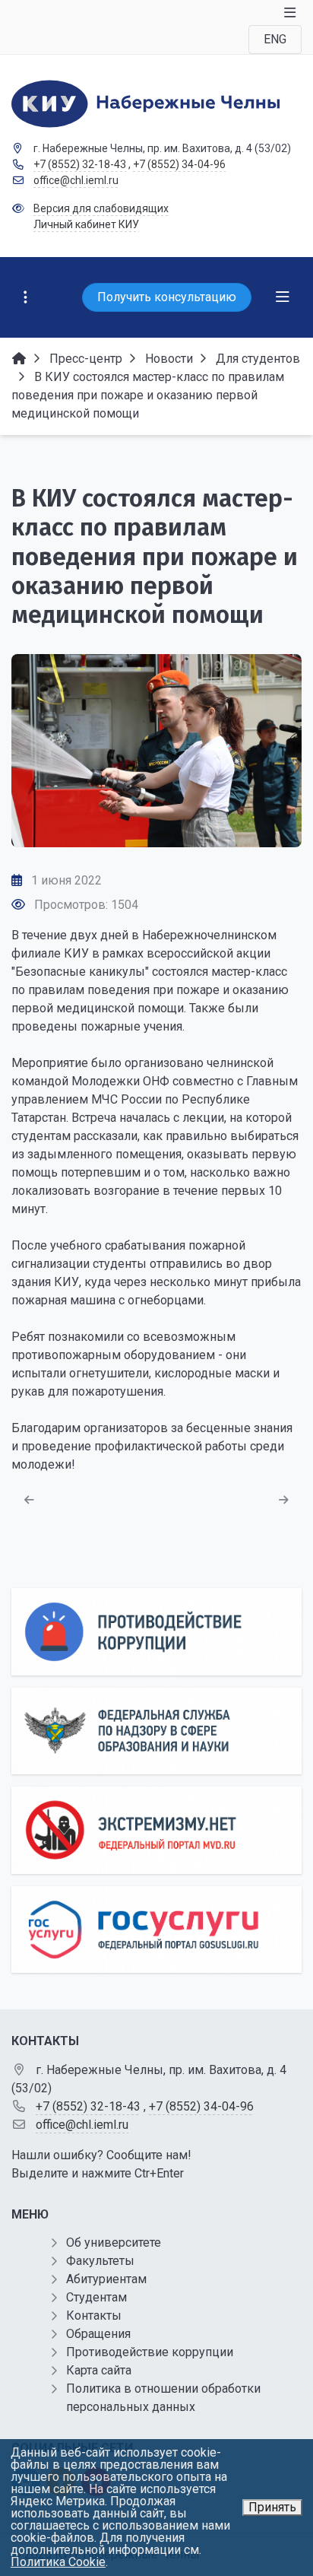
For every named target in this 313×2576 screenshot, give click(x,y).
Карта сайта (99, 2370)
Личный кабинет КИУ (86, 224)
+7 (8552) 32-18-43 (80, 164)
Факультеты (100, 2261)
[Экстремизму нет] (156, 1830)
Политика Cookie (58, 2562)
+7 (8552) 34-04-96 (179, 164)
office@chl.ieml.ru (76, 180)
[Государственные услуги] (156, 1930)
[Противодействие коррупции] (156, 1632)
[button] (265, 751)
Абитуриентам (106, 2279)
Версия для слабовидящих (101, 208)
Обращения (98, 2334)
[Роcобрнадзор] (156, 1731)
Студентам (96, 2297)
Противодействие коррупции (150, 2352)
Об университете (114, 2242)
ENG (275, 39)
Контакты (94, 2316)
